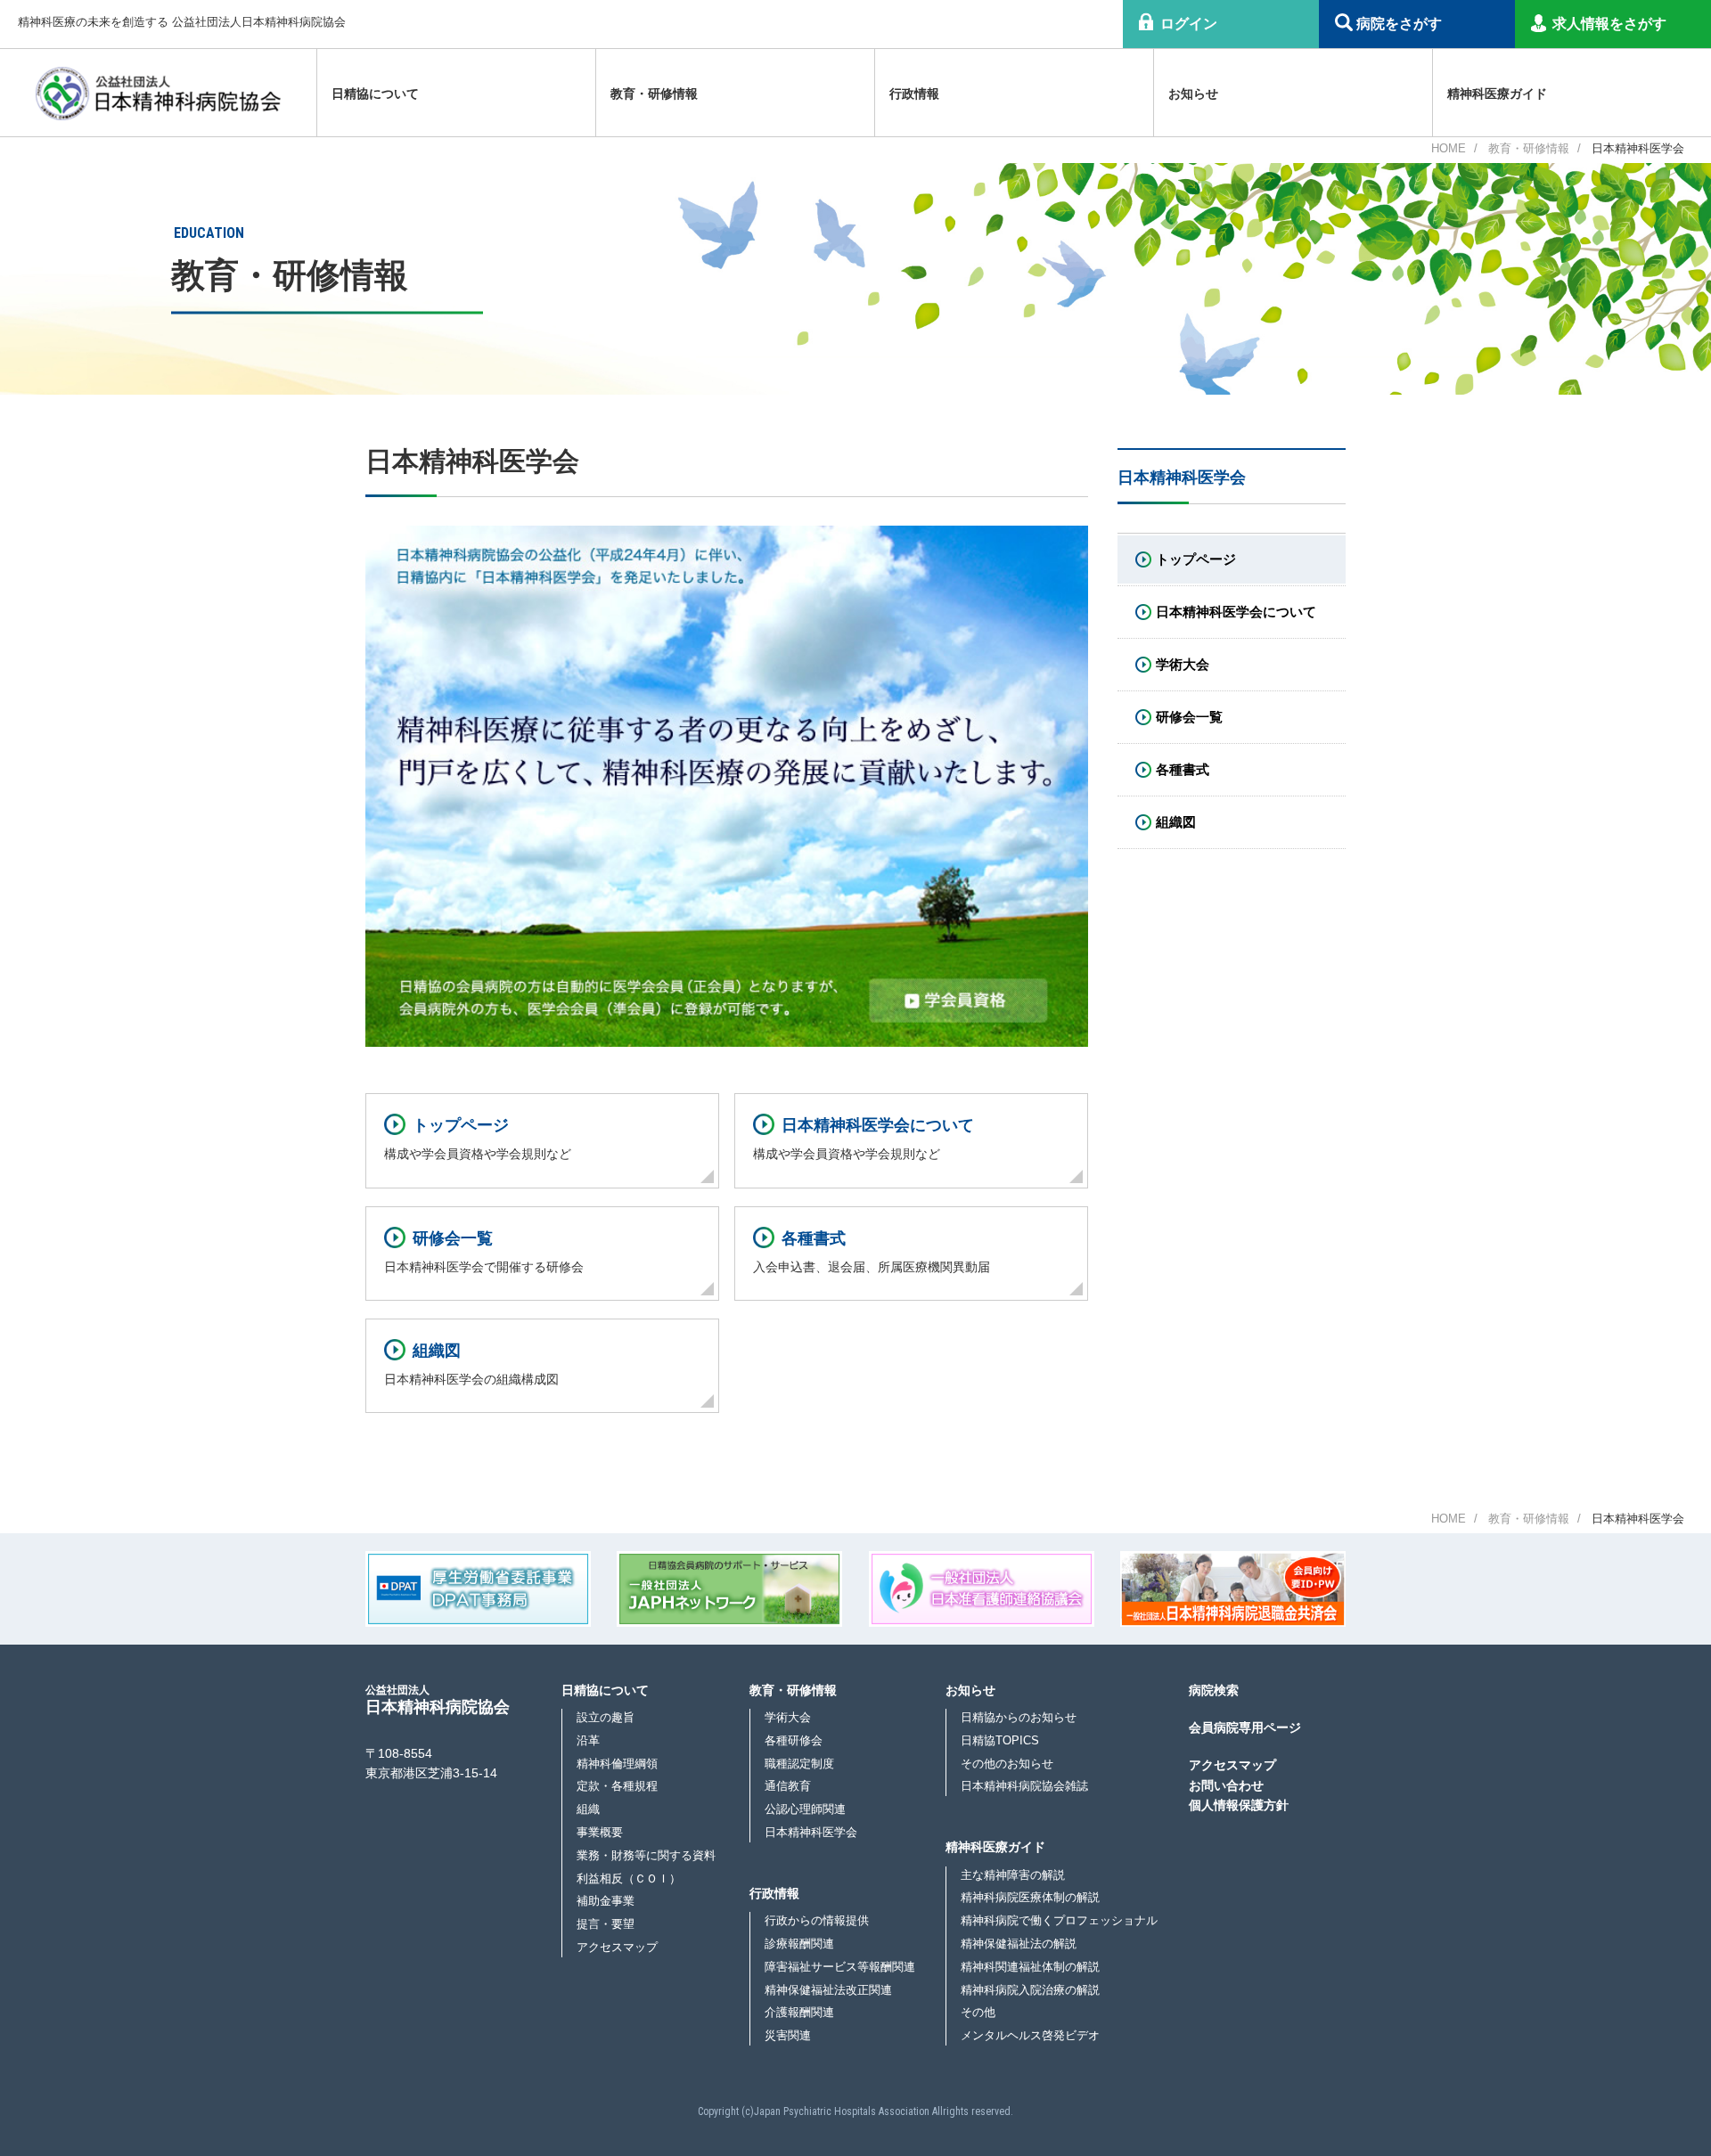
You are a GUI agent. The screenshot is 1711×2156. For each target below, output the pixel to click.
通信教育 (788, 1786)
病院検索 (1214, 1690)
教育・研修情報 (1529, 148)
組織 (588, 1809)
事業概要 (600, 1832)
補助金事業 (606, 1901)
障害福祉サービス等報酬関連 (840, 1967)
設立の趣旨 (606, 1717)
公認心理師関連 (805, 1809)
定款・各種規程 (617, 1786)
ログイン (1189, 24)
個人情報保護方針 (1239, 1805)
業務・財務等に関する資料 (646, 1855)
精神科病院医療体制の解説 (1030, 1897)
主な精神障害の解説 (1013, 1875)
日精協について (605, 1690)
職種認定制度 (799, 1764)
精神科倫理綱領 (617, 1764)
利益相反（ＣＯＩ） (629, 1878)
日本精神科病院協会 (438, 1699)
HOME (1449, 148)
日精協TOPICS (1000, 1740)
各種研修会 (794, 1740)
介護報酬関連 (799, 2012)
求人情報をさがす (1609, 24)
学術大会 (788, 1717)
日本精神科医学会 (811, 1832)
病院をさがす (1399, 24)
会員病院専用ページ (1245, 1727)
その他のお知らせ (1007, 1764)
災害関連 (788, 2035)
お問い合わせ (1226, 1785)
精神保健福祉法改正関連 (828, 1990)
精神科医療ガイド (995, 1847)
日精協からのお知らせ (1019, 1717)
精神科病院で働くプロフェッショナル (1059, 1920)
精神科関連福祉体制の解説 (1030, 1967)
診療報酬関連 (799, 1944)
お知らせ (970, 1690)
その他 (978, 2012)
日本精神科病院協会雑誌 (1024, 1786)
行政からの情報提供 (817, 1920)
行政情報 (774, 1893)
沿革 (588, 1740)
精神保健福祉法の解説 (1019, 1944)
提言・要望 (606, 1924)
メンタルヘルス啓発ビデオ (1030, 2035)
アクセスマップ (617, 1947)
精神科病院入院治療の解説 (1030, 1990)
